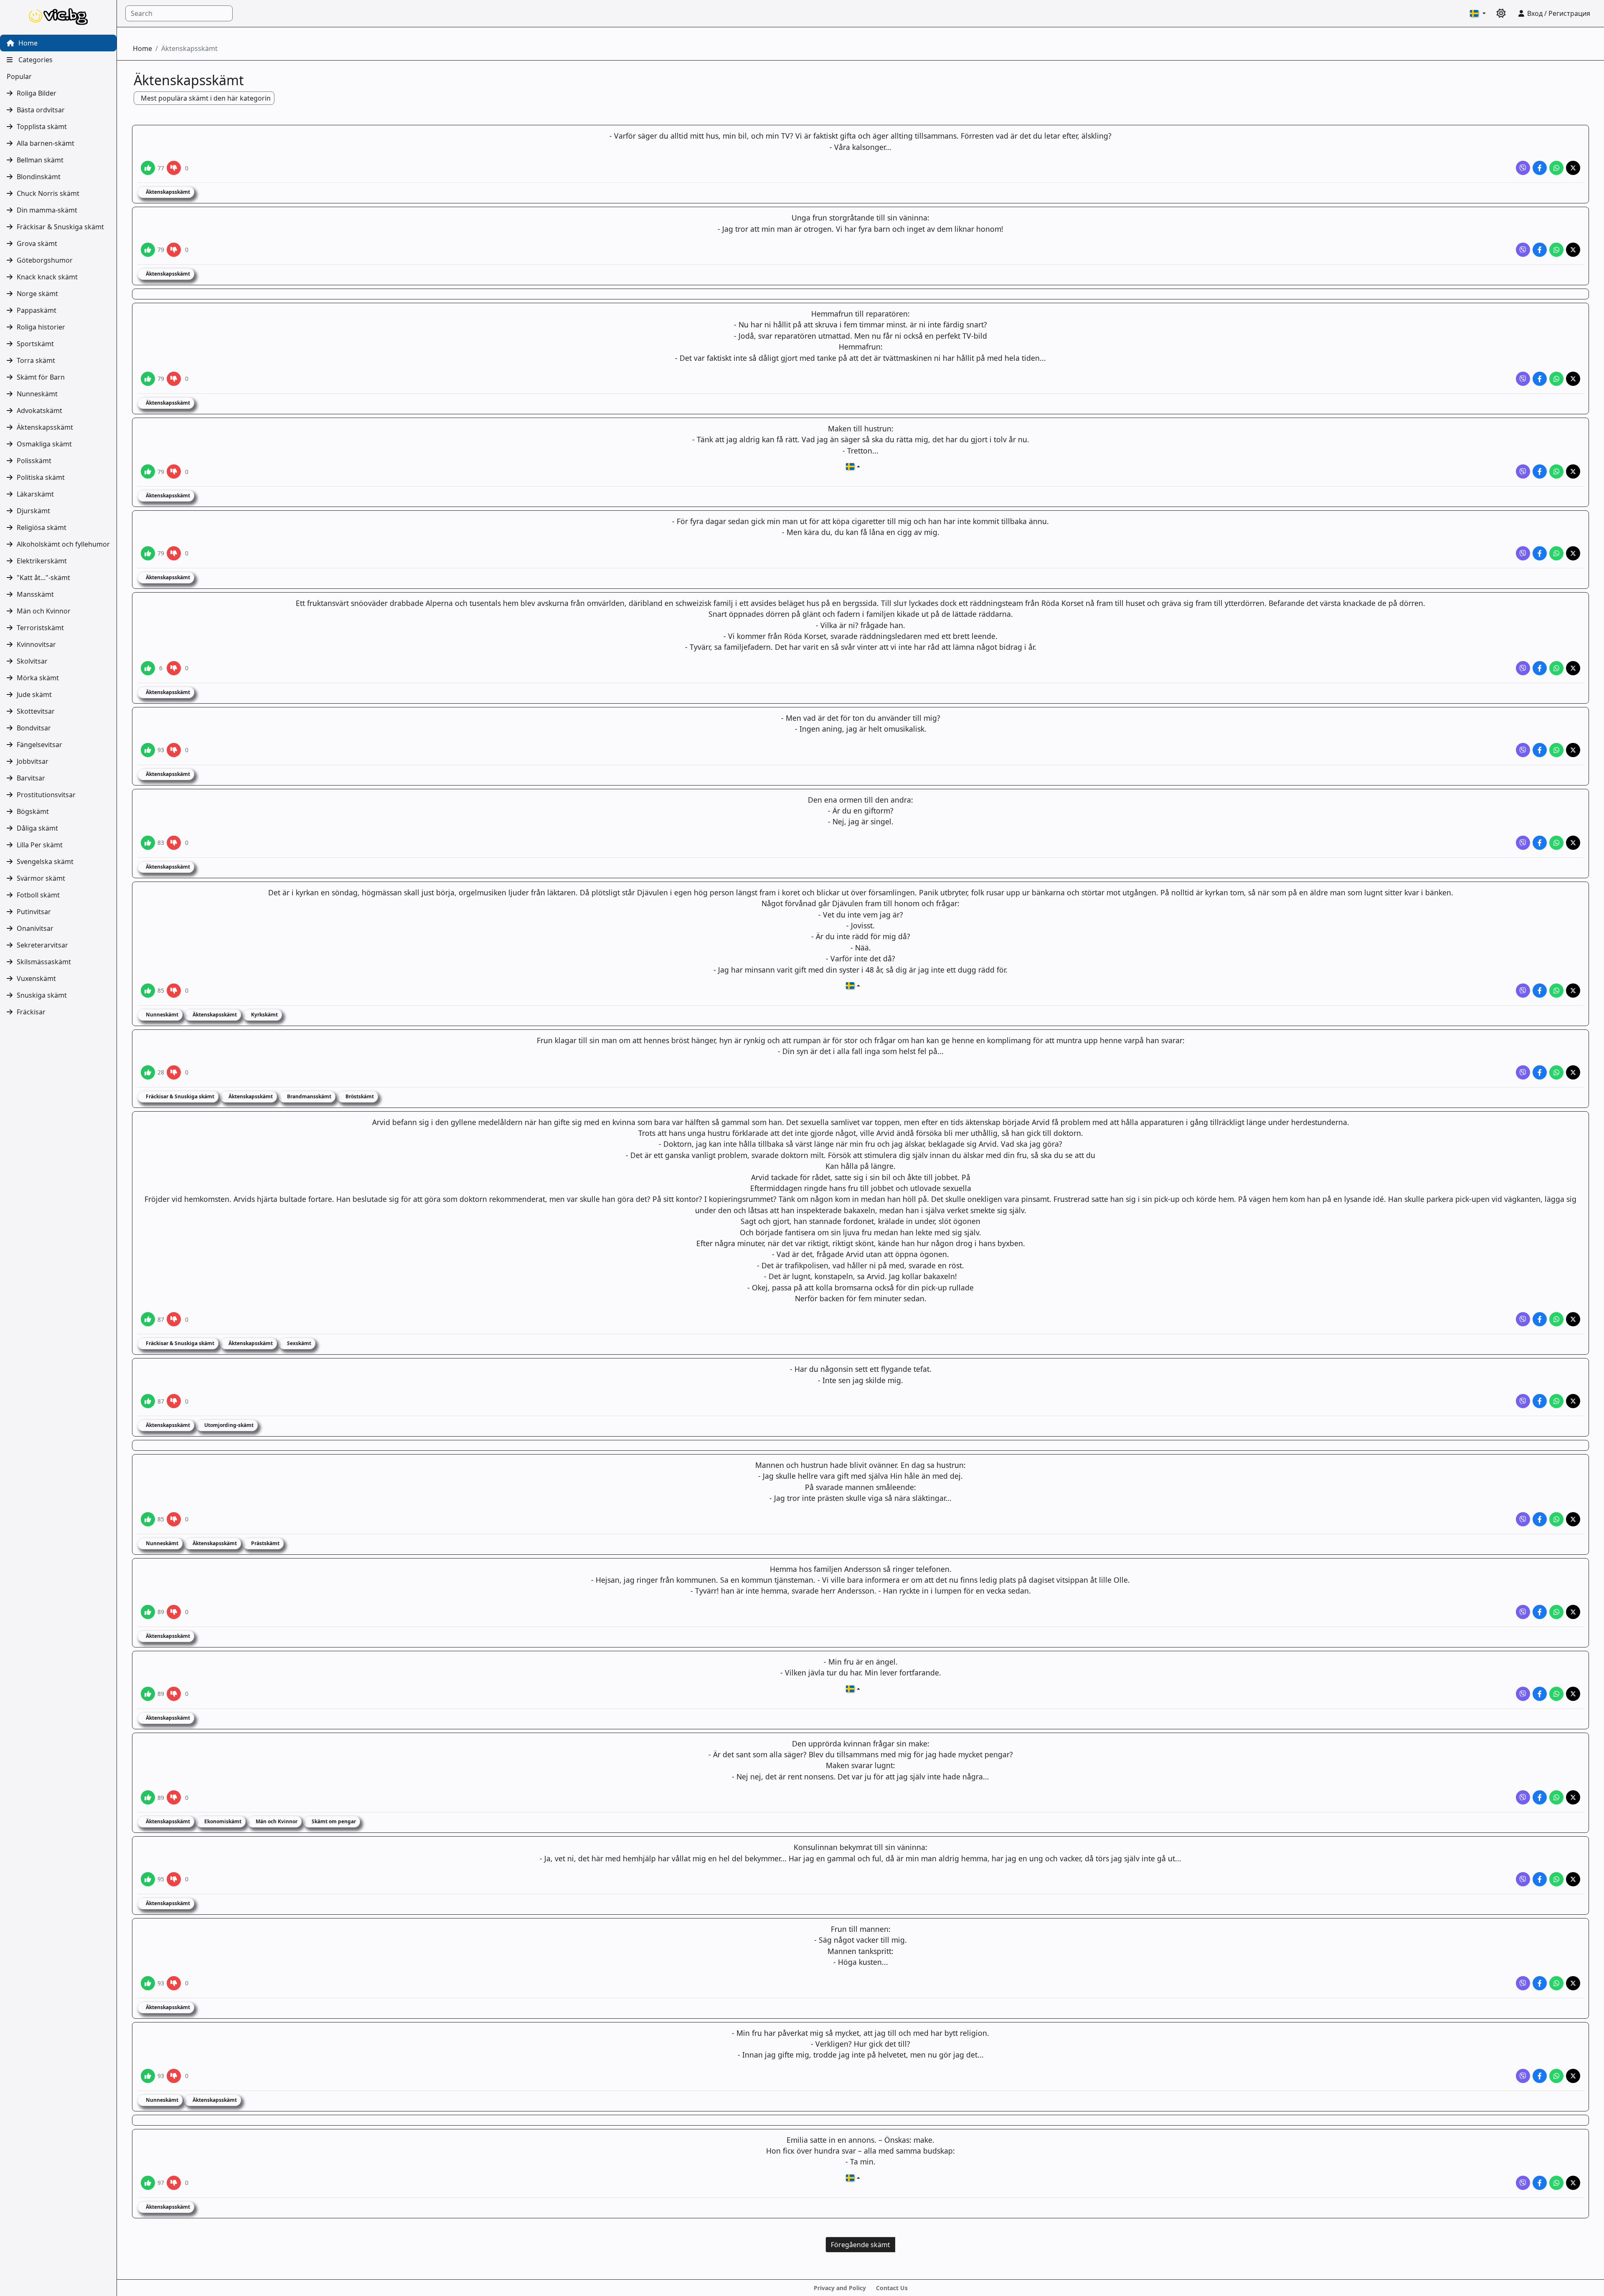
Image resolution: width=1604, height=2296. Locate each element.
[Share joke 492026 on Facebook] (1540, 471)
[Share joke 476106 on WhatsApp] (1556, 1983)
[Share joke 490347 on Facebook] (1540, 668)
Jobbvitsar (33, 761)
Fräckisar (31, 1012)
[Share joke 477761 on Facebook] (1540, 1519)
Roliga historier (41, 327)
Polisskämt (34, 461)
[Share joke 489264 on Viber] (1523, 750)
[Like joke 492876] (148, 168)
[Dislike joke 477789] (174, 1401)
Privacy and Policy (840, 2288)
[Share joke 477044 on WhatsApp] (1556, 1797)
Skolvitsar (32, 661)
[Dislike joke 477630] (174, 1612)
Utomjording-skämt (228, 1425)
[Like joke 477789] (148, 1401)
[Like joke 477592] (148, 1694)
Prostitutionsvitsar (46, 795)
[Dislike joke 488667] (174, 991)
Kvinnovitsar (36, 644)
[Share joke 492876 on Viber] (1523, 168)
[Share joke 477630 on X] (1573, 1612)
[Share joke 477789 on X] (1573, 1401)
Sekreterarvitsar (42, 945)
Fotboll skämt (38, 895)
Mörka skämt (38, 678)
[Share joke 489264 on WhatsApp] (1556, 750)
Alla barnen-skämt (46, 143)
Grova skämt (37, 243)
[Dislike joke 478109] (174, 1072)
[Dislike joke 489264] (174, 750)
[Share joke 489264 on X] (1573, 750)
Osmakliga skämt (44, 444)
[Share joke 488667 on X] (1573, 991)
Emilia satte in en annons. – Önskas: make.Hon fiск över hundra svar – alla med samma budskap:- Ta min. (860, 2151)
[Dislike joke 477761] (174, 1519)
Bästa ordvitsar (41, 110)
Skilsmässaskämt (44, 962)
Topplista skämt (42, 127)
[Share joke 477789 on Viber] (1523, 1401)
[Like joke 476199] (148, 1879)
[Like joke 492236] (148, 250)
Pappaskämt (37, 310)
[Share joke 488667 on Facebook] (1540, 991)
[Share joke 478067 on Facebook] (1540, 1319)
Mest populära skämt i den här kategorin (206, 98)
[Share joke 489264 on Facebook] (1540, 750)
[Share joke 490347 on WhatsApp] (1556, 668)
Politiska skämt (41, 477)
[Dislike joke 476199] (174, 1879)
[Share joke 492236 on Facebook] (1540, 250)
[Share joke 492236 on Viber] (1523, 250)
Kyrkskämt (264, 1015)
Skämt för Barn (41, 377)
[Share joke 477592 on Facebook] (1540, 1694)
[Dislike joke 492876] (174, 168)
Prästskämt (265, 1543)
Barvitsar (31, 778)
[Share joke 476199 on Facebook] (1540, 1879)
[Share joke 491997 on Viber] (1523, 553)
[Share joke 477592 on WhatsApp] (1556, 1694)
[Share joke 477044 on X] (1573, 1797)
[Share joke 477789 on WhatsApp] (1556, 1401)
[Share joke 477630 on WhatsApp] (1556, 1612)
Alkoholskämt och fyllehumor (63, 544)
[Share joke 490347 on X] (1573, 668)
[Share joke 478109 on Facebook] (1540, 1072)
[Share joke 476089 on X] (1573, 2076)
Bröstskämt (359, 1096)
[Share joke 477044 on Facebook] (1540, 1797)
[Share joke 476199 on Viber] (1523, 1879)
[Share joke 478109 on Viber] (1523, 1072)
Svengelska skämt (45, 862)
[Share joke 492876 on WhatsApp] (1556, 168)
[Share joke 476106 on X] (1573, 1983)
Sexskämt (298, 1343)
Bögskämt (33, 811)
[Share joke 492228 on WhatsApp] (1556, 379)
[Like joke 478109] (148, 1072)
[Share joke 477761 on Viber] (1523, 1519)
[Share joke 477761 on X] (1573, 1519)
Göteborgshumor (45, 260)
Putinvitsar (34, 912)
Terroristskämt (40, 628)
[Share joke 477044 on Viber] (1523, 1797)
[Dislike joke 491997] (174, 553)
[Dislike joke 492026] (174, 471)
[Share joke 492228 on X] (1573, 379)
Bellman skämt (40, 160)
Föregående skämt (860, 2245)
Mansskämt (35, 594)
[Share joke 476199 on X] (1573, 1879)
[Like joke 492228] (148, 379)
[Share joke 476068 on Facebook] (1540, 2183)
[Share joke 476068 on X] (1573, 2183)
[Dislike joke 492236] (174, 250)
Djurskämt (33, 511)
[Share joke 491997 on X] (1573, 553)
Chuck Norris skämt (48, 193)
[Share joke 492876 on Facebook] (1540, 168)
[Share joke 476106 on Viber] (1523, 1983)
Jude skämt (34, 694)
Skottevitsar (36, 711)
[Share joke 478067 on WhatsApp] (1556, 1319)
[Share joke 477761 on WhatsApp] (1556, 1519)
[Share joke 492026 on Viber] (1523, 471)
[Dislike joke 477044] (174, 1797)
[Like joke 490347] (148, 668)
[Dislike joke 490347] (174, 668)
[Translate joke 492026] (853, 466)
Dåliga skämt (37, 828)
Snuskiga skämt (42, 995)
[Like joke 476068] (148, 2183)
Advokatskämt (39, 411)
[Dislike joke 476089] (174, 2076)
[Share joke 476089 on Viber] (1523, 2076)
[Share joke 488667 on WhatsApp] (1556, 991)
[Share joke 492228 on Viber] (1523, 379)
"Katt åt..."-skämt (43, 578)
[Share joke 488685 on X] (1573, 843)
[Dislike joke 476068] (174, 2183)
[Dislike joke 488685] (174, 843)
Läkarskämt (35, 494)
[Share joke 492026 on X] (1573, 471)
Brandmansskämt (308, 1096)
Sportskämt (35, 344)
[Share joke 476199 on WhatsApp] (1556, 1879)
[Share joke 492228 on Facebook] (1540, 379)
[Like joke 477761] (148, 1519)
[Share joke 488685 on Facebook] (1540, 843)
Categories (35, 60)
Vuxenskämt (36, 978)
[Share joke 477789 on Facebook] (1540, 1401)
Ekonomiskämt (222, 1821)
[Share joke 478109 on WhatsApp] (1556, 1072)
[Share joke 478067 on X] (1573, 1319)
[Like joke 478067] (148, 1319)
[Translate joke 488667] (853, 986)
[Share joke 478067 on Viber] (1523, 1319)
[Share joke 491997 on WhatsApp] (1556, 553)
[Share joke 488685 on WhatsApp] (1556, 843)
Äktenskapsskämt (45, 427)
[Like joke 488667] (148, 991)
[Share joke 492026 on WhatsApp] (1556, 471)
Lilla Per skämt (40, 845)
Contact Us (892, 2288)
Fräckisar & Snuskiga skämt (60, 227)
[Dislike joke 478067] (174, 1319)
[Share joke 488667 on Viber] (1523, 991)
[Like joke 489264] (148, 750)
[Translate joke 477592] (853, 1689)
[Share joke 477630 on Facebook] (1540, 1612)
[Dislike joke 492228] (174, 379)
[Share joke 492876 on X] (1573, 168)
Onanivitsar (35, 928)
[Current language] (1478, 13)
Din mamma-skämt (47, 210)
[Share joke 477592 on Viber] (1523, 1694)
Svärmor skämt (41, 878)
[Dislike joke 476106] (174, 1983)
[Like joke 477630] (148, 1612)
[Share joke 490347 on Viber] (1523, 668)
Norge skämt (37, 294)
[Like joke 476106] (148, 1983)
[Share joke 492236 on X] (1573, 250)
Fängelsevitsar (39, 745)
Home (27, 43)
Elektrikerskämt (42, 561)
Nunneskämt (37, 394)
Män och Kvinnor (44, 611)
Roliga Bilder (37, 93)
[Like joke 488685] (148, 843)
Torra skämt (36, 360)
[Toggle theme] (1501, 13)
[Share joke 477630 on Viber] (1523, 1612)
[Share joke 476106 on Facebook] (1540, 1983)
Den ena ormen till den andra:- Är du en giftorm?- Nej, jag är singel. (860, 811)
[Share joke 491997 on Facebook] (1540, 553)
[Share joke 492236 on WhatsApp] (1556, 250)
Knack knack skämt (47, 277)
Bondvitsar (34, 728)
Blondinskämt (39, 177)
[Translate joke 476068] (853, 2178)
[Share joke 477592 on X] (1573, 1694)
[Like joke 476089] (148, 2076)
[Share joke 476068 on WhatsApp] (1556, 2183)
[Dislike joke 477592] (174, 1694)
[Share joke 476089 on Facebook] (1540, 2076)
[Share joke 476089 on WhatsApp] (1556, 2076)
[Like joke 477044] (148, 1797)
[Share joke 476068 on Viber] (1523, 2183)
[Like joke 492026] (148, 471)
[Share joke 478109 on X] (1573, 1072)
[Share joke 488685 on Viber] (1523, 843)
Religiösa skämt (42, 527)
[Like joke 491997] (148, 553)
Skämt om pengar (333, 1821)
